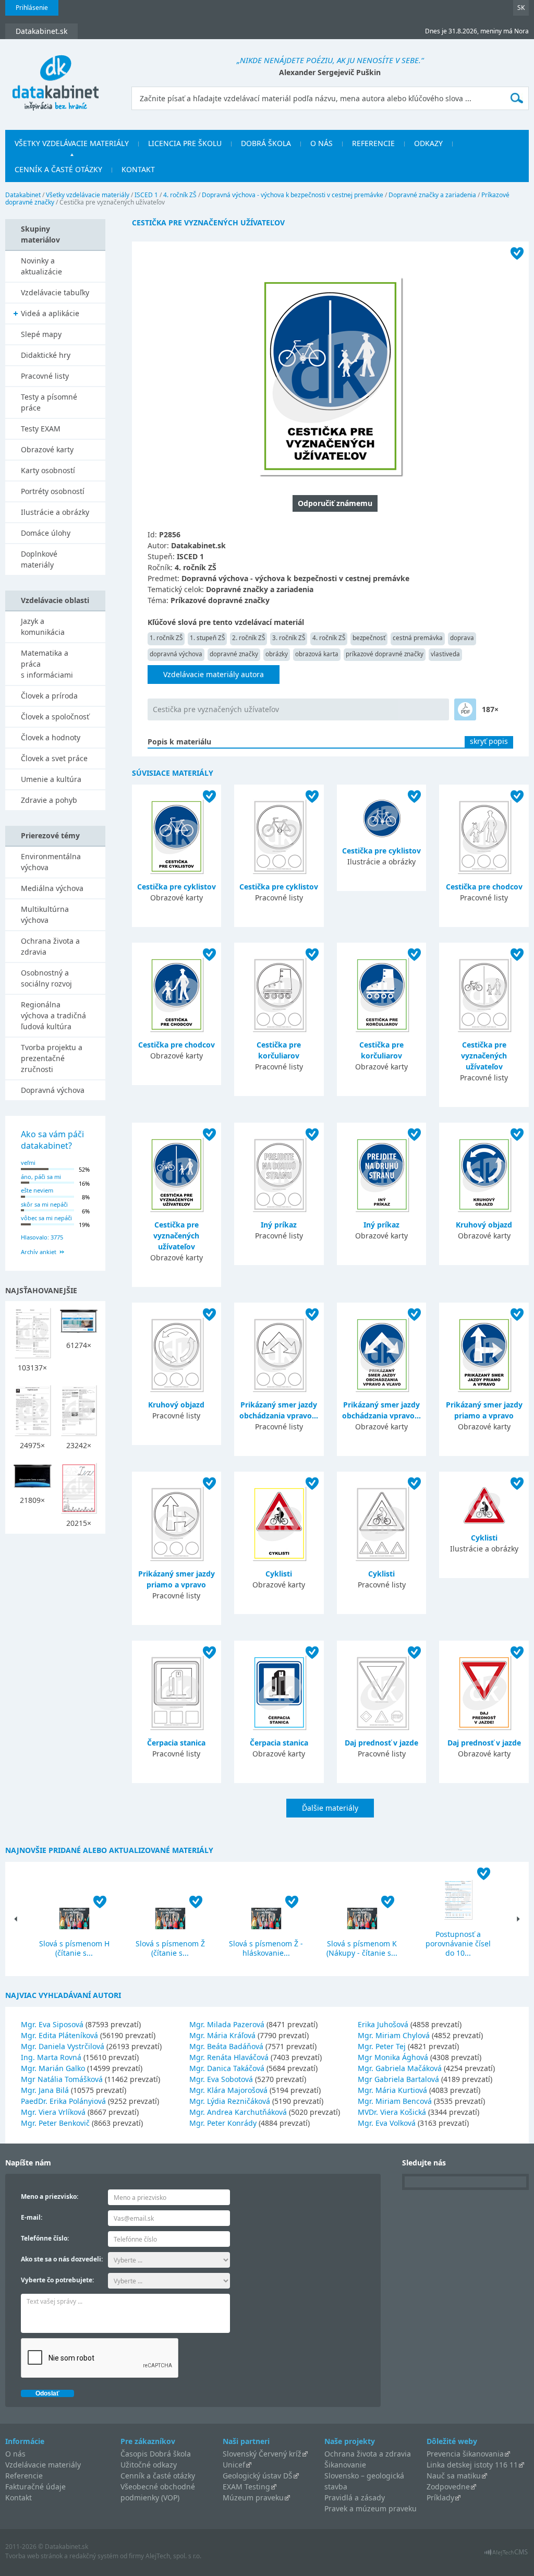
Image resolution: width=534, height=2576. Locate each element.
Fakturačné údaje (35, 2487)
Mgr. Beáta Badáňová (226, 2046)
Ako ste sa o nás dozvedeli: (62, 2259)
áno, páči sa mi (41, 1177)
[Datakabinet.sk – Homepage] (55, 77)
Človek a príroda (49, 696)
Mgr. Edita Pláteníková (59, 2035)
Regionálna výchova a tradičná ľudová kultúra (53, 1015)
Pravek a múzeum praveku (371, 2508)
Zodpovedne (448, 2487)
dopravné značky (234, 654)
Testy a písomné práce (49, 402)
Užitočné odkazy (149, 2465)
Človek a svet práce (54, 758)
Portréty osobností (53, 491)
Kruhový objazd (484, 1225)
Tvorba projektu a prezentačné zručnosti (52, 1058)
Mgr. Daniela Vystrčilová (63, 2046)
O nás (321, 143)
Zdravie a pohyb (49, 800)
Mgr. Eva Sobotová (221, 2079)
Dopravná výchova (53, 1090)
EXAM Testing (246, 2487)
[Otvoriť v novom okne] (506, 2555)
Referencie (373, 143)
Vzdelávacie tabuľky (55, 292)
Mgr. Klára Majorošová (228, 2090)
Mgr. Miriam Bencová (395, 2101)
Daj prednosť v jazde (381, 1743)
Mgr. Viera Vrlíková (53, 2112)
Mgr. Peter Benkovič (55, 2123)
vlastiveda (445, 654)
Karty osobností (48, 470)
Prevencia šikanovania (465, 2454)
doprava (462, 638)
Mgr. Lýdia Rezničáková (230, 2101)
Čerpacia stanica (176, 1743)
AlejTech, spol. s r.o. (173, 2556)
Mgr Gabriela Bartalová (398, 2079)
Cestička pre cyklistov (177, 887)
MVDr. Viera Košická (392, 2112)
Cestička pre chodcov (484, 887)
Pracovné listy (45, 376)
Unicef (234, 2465)
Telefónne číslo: (45, 2238)
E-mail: (32, 2217)
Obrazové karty (47, 449)
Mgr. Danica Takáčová (227, 2068)
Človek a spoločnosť (55, 717)
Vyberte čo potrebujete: (57, 2280)
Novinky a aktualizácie (41, 266)
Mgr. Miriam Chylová (394, 2035)
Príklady (440, 2497)
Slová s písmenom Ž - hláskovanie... (266, 1948)
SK (521, 8)
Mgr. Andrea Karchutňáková (238, 2112)
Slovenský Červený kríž (262, 2454)
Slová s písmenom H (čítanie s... (74, 1948)
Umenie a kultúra (51, 779)
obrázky (277, 654)
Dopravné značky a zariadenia (432, 195)
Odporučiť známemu (335, 503)
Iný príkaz (279, 1225)
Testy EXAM (41, 429)
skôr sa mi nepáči (44, 1204)
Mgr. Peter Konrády (223, 2123)
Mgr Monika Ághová (393, 2057)
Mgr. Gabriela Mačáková (400, 2068)
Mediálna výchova (52, 888)
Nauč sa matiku (454, 2476)
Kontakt (138, 169)
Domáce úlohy (46, 533)
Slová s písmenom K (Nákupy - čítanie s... (362, 1948)
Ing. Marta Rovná (51, 2057)
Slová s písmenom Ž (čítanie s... (170, 1948)
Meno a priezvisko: (50, 2196)
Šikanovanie (345, 2465)
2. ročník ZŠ (248, 638)
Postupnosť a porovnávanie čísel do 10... (458, 1943)
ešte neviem (37, 1190)
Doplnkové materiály (39, 559)
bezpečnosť (369, 638)
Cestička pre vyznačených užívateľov (216, 709)
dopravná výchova (176, 654)
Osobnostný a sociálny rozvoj (46, 978)
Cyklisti (279, 1574)
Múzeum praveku (253, 2497)
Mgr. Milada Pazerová (227, 2024)
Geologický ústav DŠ (258, 2476)
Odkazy (428, 143)
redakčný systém (94, 2556)
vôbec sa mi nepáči (46, 1218)
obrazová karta (317, 654)
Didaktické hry (46, 355)
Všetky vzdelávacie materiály (72, 143)
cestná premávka (418, 638)
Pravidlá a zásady (355, 2497)
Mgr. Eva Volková (387, 2123)
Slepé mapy (41, 334)
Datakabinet (23, 195)
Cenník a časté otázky (58, 169)
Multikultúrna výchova (45, 914)
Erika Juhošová (383, 2024)
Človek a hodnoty (51, 737)
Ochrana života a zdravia (50, 946)
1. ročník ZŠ (166, 638)
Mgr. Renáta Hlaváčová (229, 2057)
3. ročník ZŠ (289, 638)
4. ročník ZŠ (180, 195)
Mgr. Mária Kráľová (222, 2035)
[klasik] (465, 709)
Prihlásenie (32, 8)
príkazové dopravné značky (385, 654)
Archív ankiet (39, 1252)
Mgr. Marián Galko (53, 2068)
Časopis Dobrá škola (156, 2454)
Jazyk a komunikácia (43, 627)
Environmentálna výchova (51, 862)
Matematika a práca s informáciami (47, 664)
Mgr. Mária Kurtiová (392, 2090)
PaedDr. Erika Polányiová (63, 2101)
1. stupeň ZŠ (207, 638)
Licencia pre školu (185, 143)
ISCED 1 (146, 195)
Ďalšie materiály (330, 1808)
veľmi (28, 1163)
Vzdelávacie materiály (43, 2465)
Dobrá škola (266, 143)
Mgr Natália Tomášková (62, 2079)
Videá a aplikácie (50, 313)
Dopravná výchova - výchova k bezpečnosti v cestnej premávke (293, 195)
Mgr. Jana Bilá (45, 2090)
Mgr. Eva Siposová (52, 2024)
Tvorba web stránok (34, 2556)
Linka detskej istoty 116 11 (472, 2465)
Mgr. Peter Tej (382, 2046)
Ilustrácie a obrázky (55, 512)
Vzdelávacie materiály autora (214, 674)
